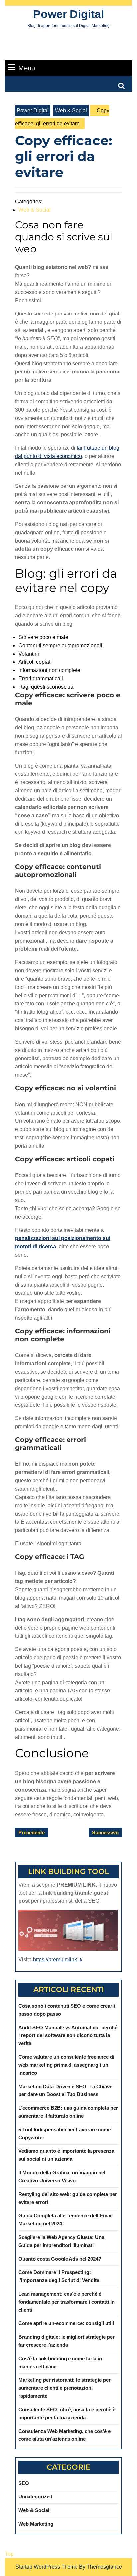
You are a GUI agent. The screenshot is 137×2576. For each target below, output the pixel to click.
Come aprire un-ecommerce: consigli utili (66, 2323)
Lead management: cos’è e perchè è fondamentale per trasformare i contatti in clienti (67, 2302)
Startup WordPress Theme (47, 2567)
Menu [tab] (21, 67)
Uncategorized (35, 2497)
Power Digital (68, 14)
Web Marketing (36, 2524)
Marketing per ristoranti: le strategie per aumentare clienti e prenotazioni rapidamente (65, 2388)
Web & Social (71, 111)
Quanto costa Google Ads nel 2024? (60, 2259)
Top (9, 2554)
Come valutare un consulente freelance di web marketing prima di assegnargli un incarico (66, 2065)
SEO (24, 2483)
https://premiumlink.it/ (58, 1959)
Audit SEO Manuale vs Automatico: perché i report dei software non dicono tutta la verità (68, 2035)
